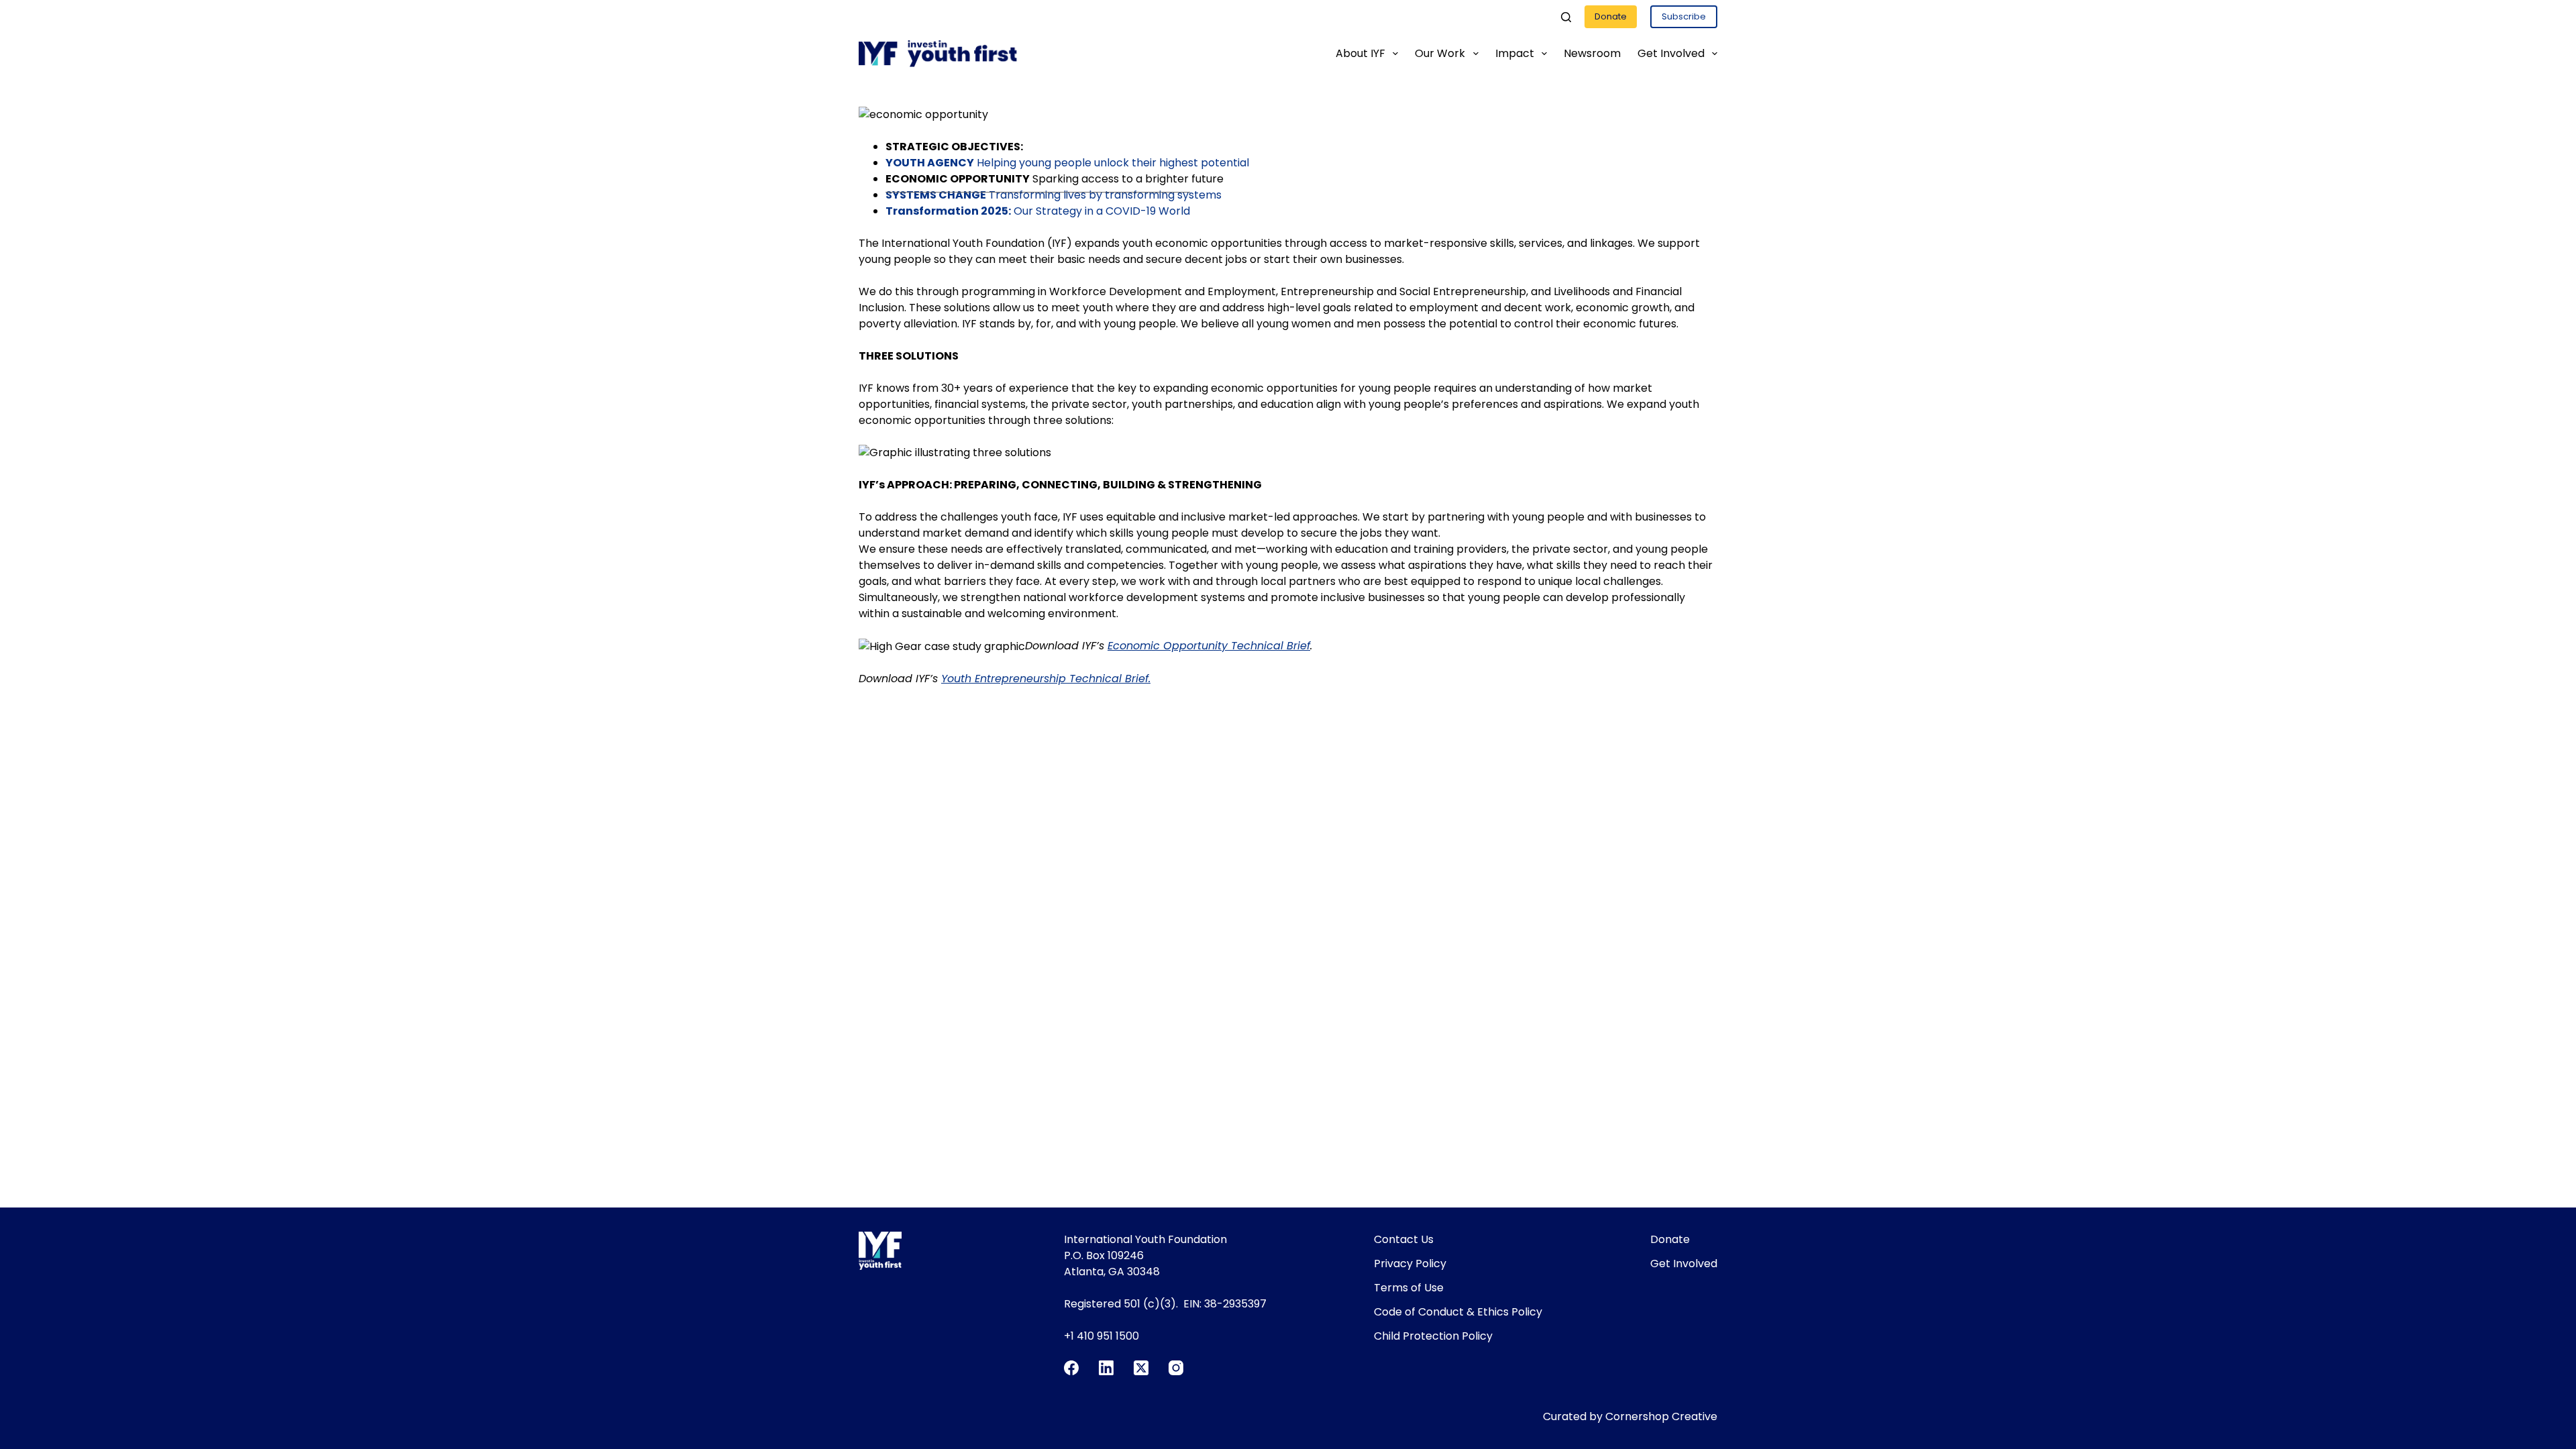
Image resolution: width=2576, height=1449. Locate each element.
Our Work (1440, 53)
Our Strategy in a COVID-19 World (1038, 211)
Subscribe (1684, 16)
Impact (1515, 53)
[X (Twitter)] (1141, 1368)
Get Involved (1671, 53)
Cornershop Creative (1661, 1416)
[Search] (1566, 17)
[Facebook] (1071, 1368)
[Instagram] (1176, 1368)
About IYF (1360, 53)
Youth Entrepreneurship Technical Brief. (1046, 679)
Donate (1611, 16)
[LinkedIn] (1106, 1368)
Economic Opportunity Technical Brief (1209, 646)
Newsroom (1592, 53)
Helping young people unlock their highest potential (1067, 163)
